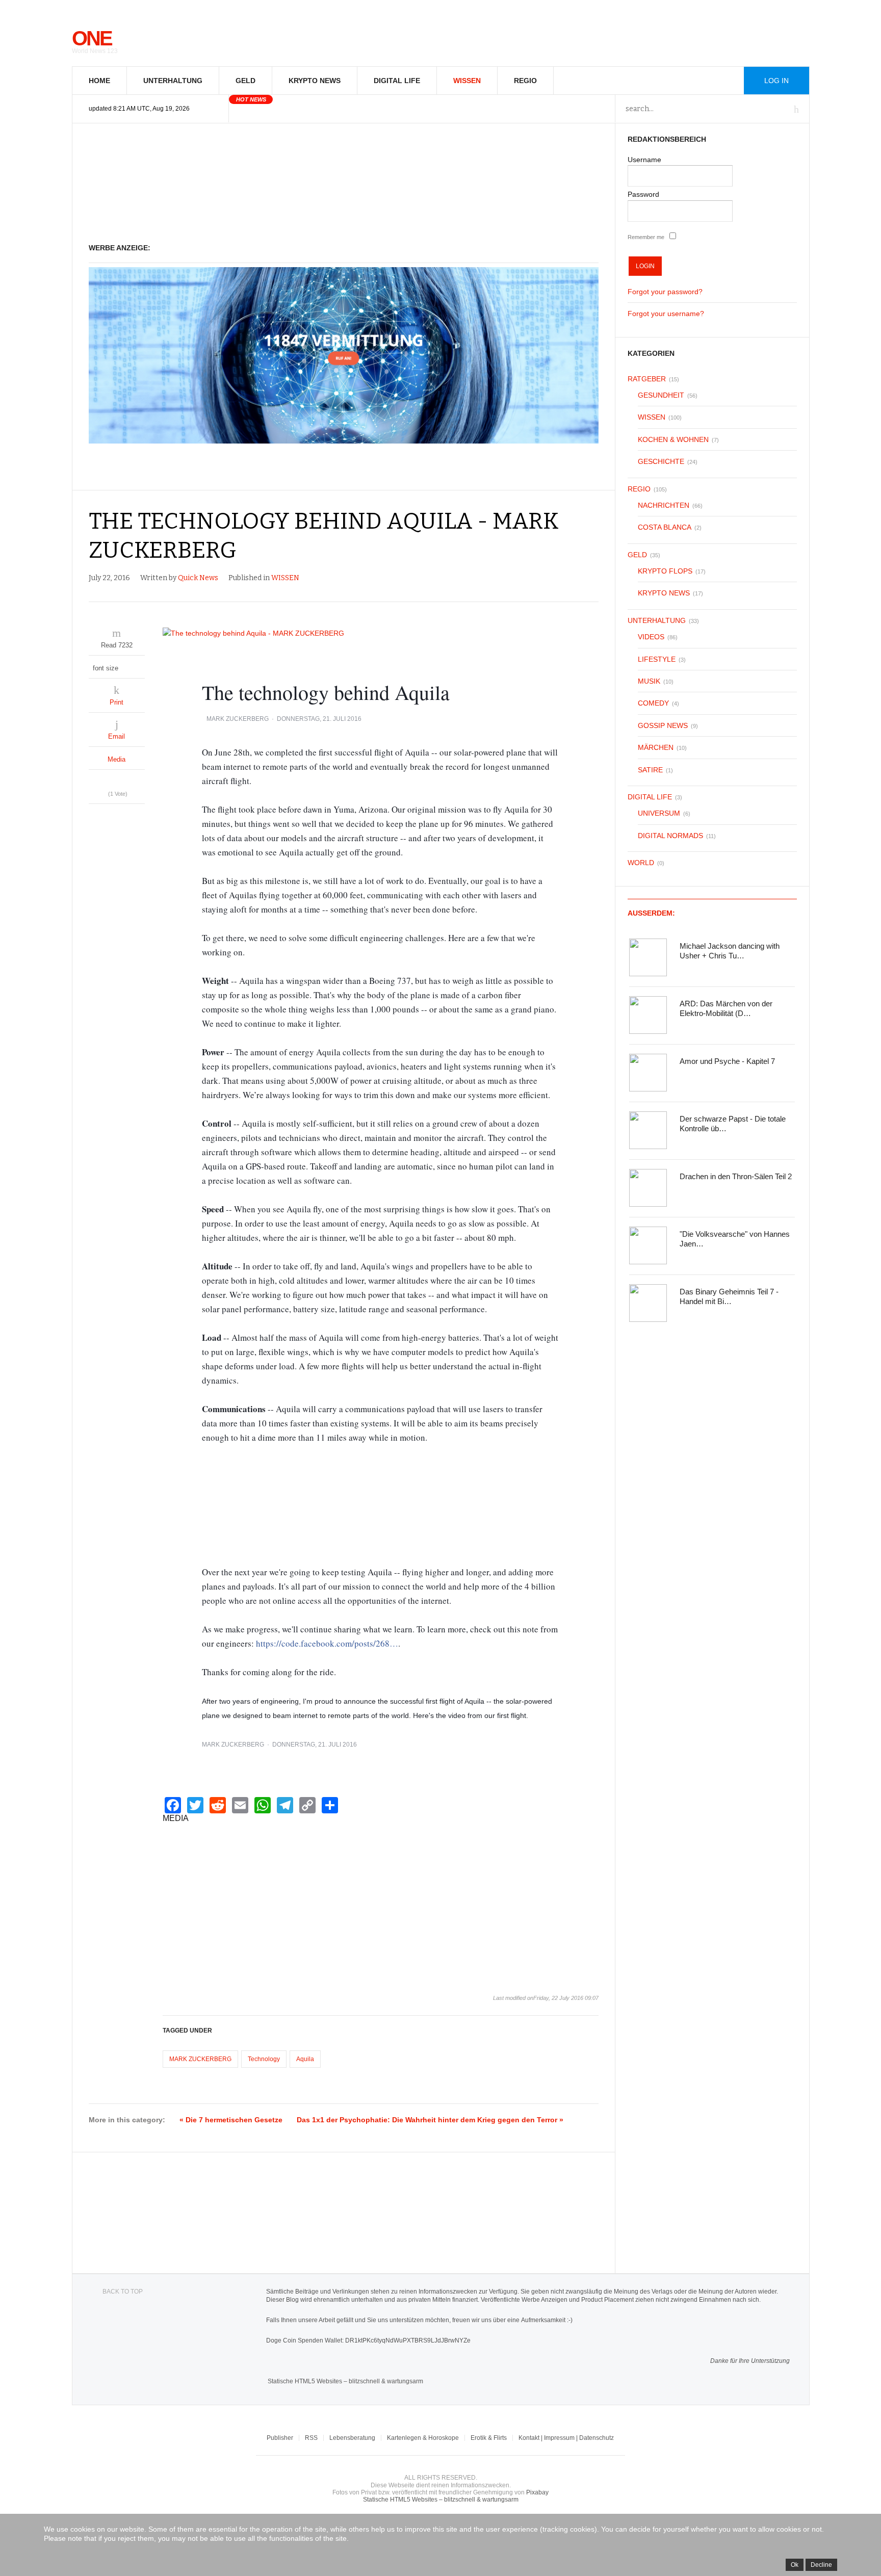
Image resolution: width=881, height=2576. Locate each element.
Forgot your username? (666, 314)
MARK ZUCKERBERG (238, 719)
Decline (821, 2565)
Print (116, 702)
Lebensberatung (352, 2438)
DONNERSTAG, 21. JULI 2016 (319, 719)
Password (643, 194)
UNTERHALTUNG (173, 81)
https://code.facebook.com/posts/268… (327, 1643)
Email (116, 736)
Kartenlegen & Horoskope (423, 2438)
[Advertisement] (344, 184)
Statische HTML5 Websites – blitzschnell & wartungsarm (345, 2381)
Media (116, 759)
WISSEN (467, 81)
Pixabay (537, 2492)
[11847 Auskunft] (344, 441)
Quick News (198, 578)
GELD (245, 81)
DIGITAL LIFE (397, 81)
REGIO (525, 81)
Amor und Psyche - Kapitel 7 (727, 1061)
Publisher (280, 2438)
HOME (99, 81)
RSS (311, 2438)
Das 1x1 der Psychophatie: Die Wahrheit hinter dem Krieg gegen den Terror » (430, 2120)
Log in (776, 81)
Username (644, 160)
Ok (795, 2565)
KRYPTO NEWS (315, 81)
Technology (264, 2059)
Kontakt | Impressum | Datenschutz (566, 2438)
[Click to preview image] (381, 633)
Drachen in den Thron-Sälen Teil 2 (736, 1176)
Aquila (305, 2059)
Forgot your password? (665, 292)
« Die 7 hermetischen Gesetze (231, 2120)
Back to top (123, 2292)
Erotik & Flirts (489, 2438)
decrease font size (127, 666)
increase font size (137, 666)
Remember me (646, 237)
